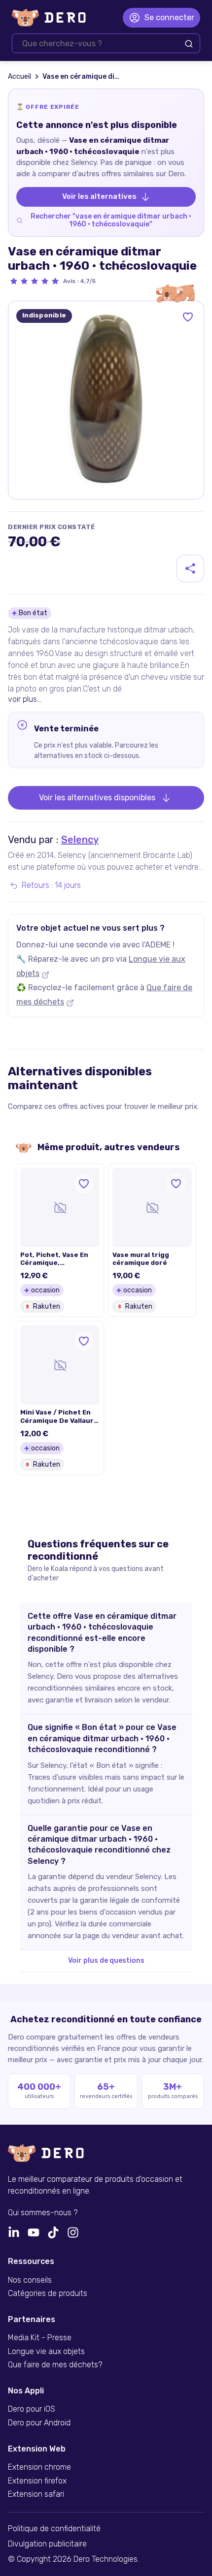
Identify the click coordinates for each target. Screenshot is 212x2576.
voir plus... (25, 699)
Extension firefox (37, 2481)
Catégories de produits (48, 2293)
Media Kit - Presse (40, 2338)
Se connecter (169, 17)
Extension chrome (39, 2467)
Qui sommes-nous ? (43, 2213)
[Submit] (189, 44)
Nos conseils (30, 2280)
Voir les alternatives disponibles (97, 798)
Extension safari (36, 2494)
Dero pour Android (39, 2423)
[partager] (190, 568)
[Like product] (188, 317)
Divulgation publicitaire (47, 2544)
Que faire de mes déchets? (55, 2365)
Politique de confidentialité (54, 2529)
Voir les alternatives (99, 196)
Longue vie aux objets (46, 2352)
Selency (80, 840)
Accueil (19, 77)
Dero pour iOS (32, 2409)
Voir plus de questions (106, 1961)
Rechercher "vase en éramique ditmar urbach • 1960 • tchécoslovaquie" (111, 220)
